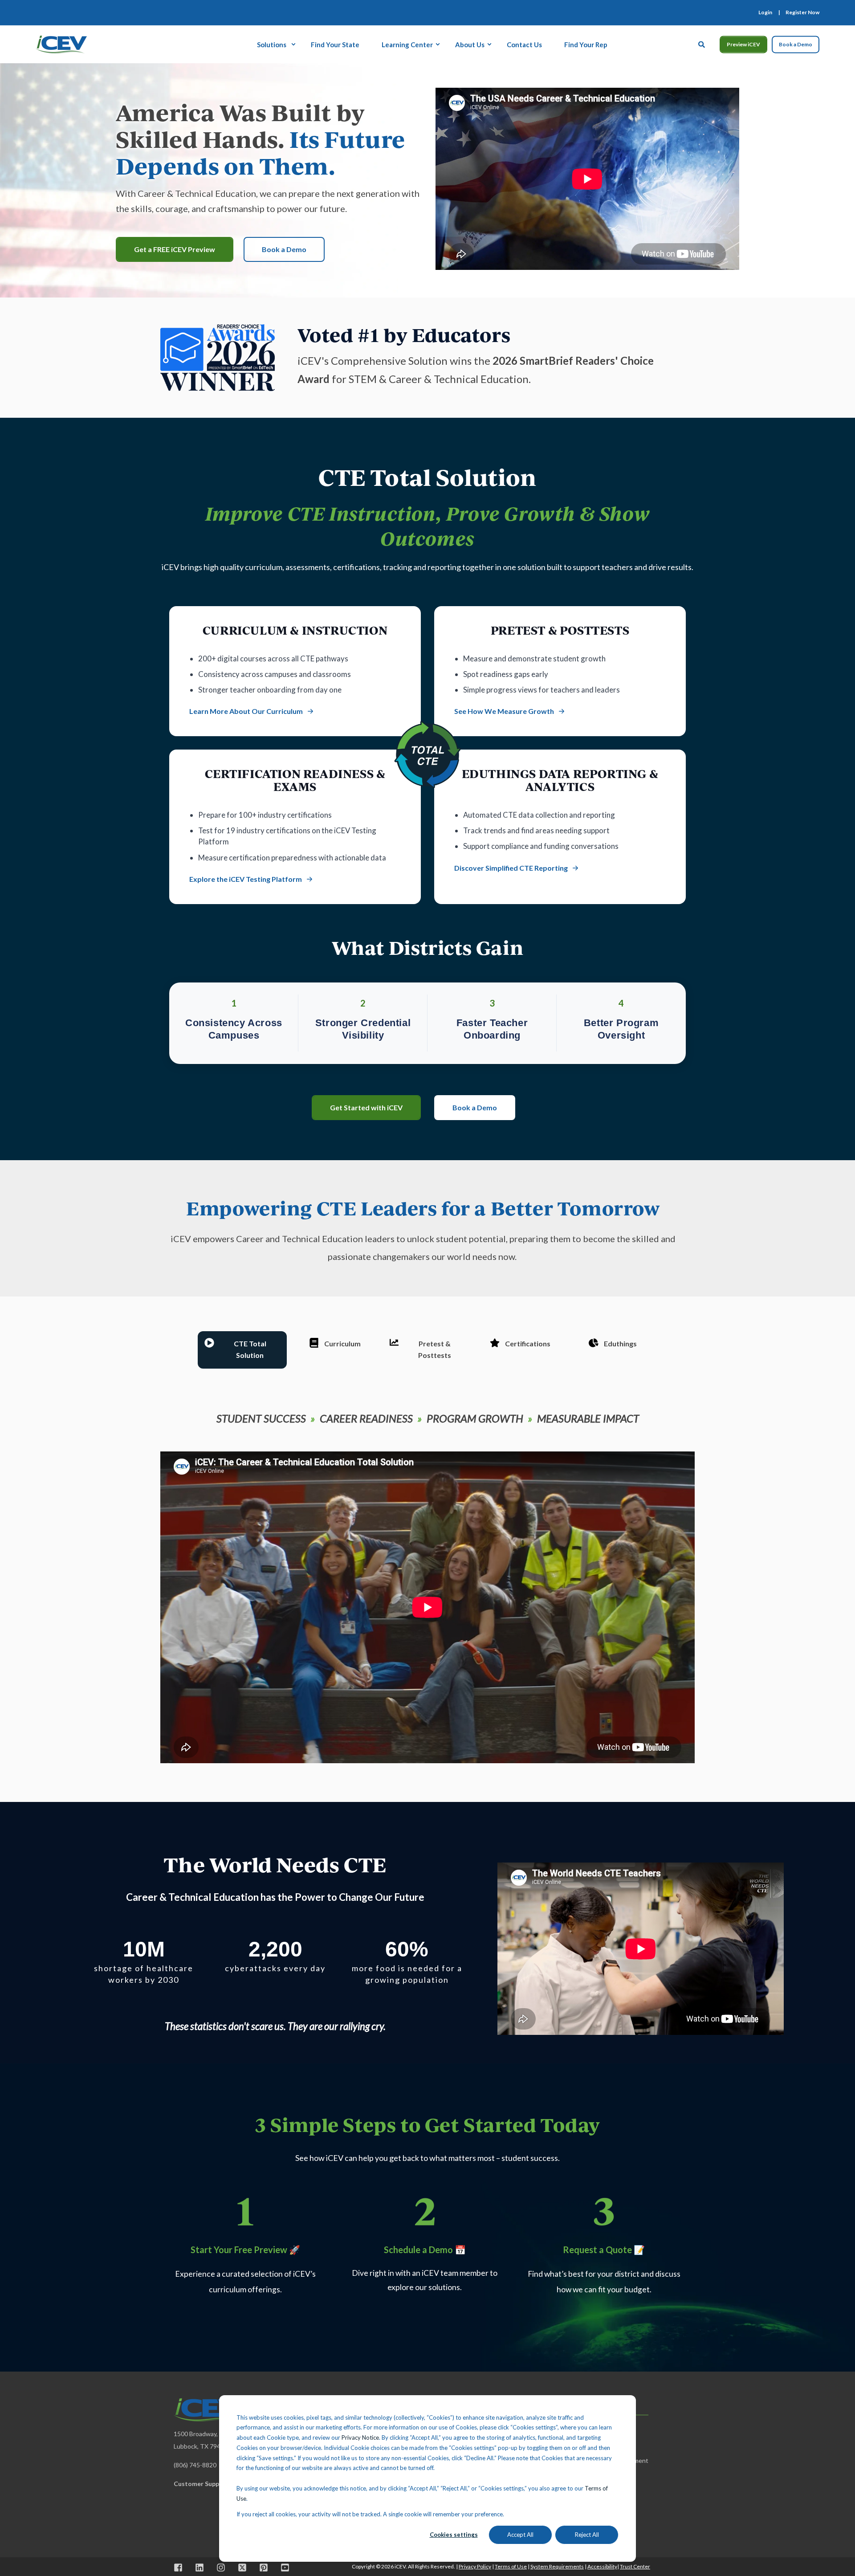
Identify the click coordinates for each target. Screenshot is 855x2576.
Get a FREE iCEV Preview (175, 249)
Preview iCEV (743, 44)
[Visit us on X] (242, 2568)
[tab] (242, 1350)
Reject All (587, 2535)
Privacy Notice (360, 2437)
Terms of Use (511, 2566)
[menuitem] (765, 12)
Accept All (520, 2535)
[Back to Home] (61, 43)
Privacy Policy (475, 2566)
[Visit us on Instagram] (221, 2568)
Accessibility (602, 2566)
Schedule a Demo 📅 (425, 2250)
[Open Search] (702, 43)
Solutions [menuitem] (272, 44)
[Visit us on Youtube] (282, 2568)
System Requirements (557, 2566)
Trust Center (635, 2566)
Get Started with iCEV (366, 1107)
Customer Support (201, 2484)
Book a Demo (796, 44)
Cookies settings (454, 2535)
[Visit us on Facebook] (181, 2568)
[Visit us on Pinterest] (264, 2568)
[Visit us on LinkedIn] (199, 2568)
